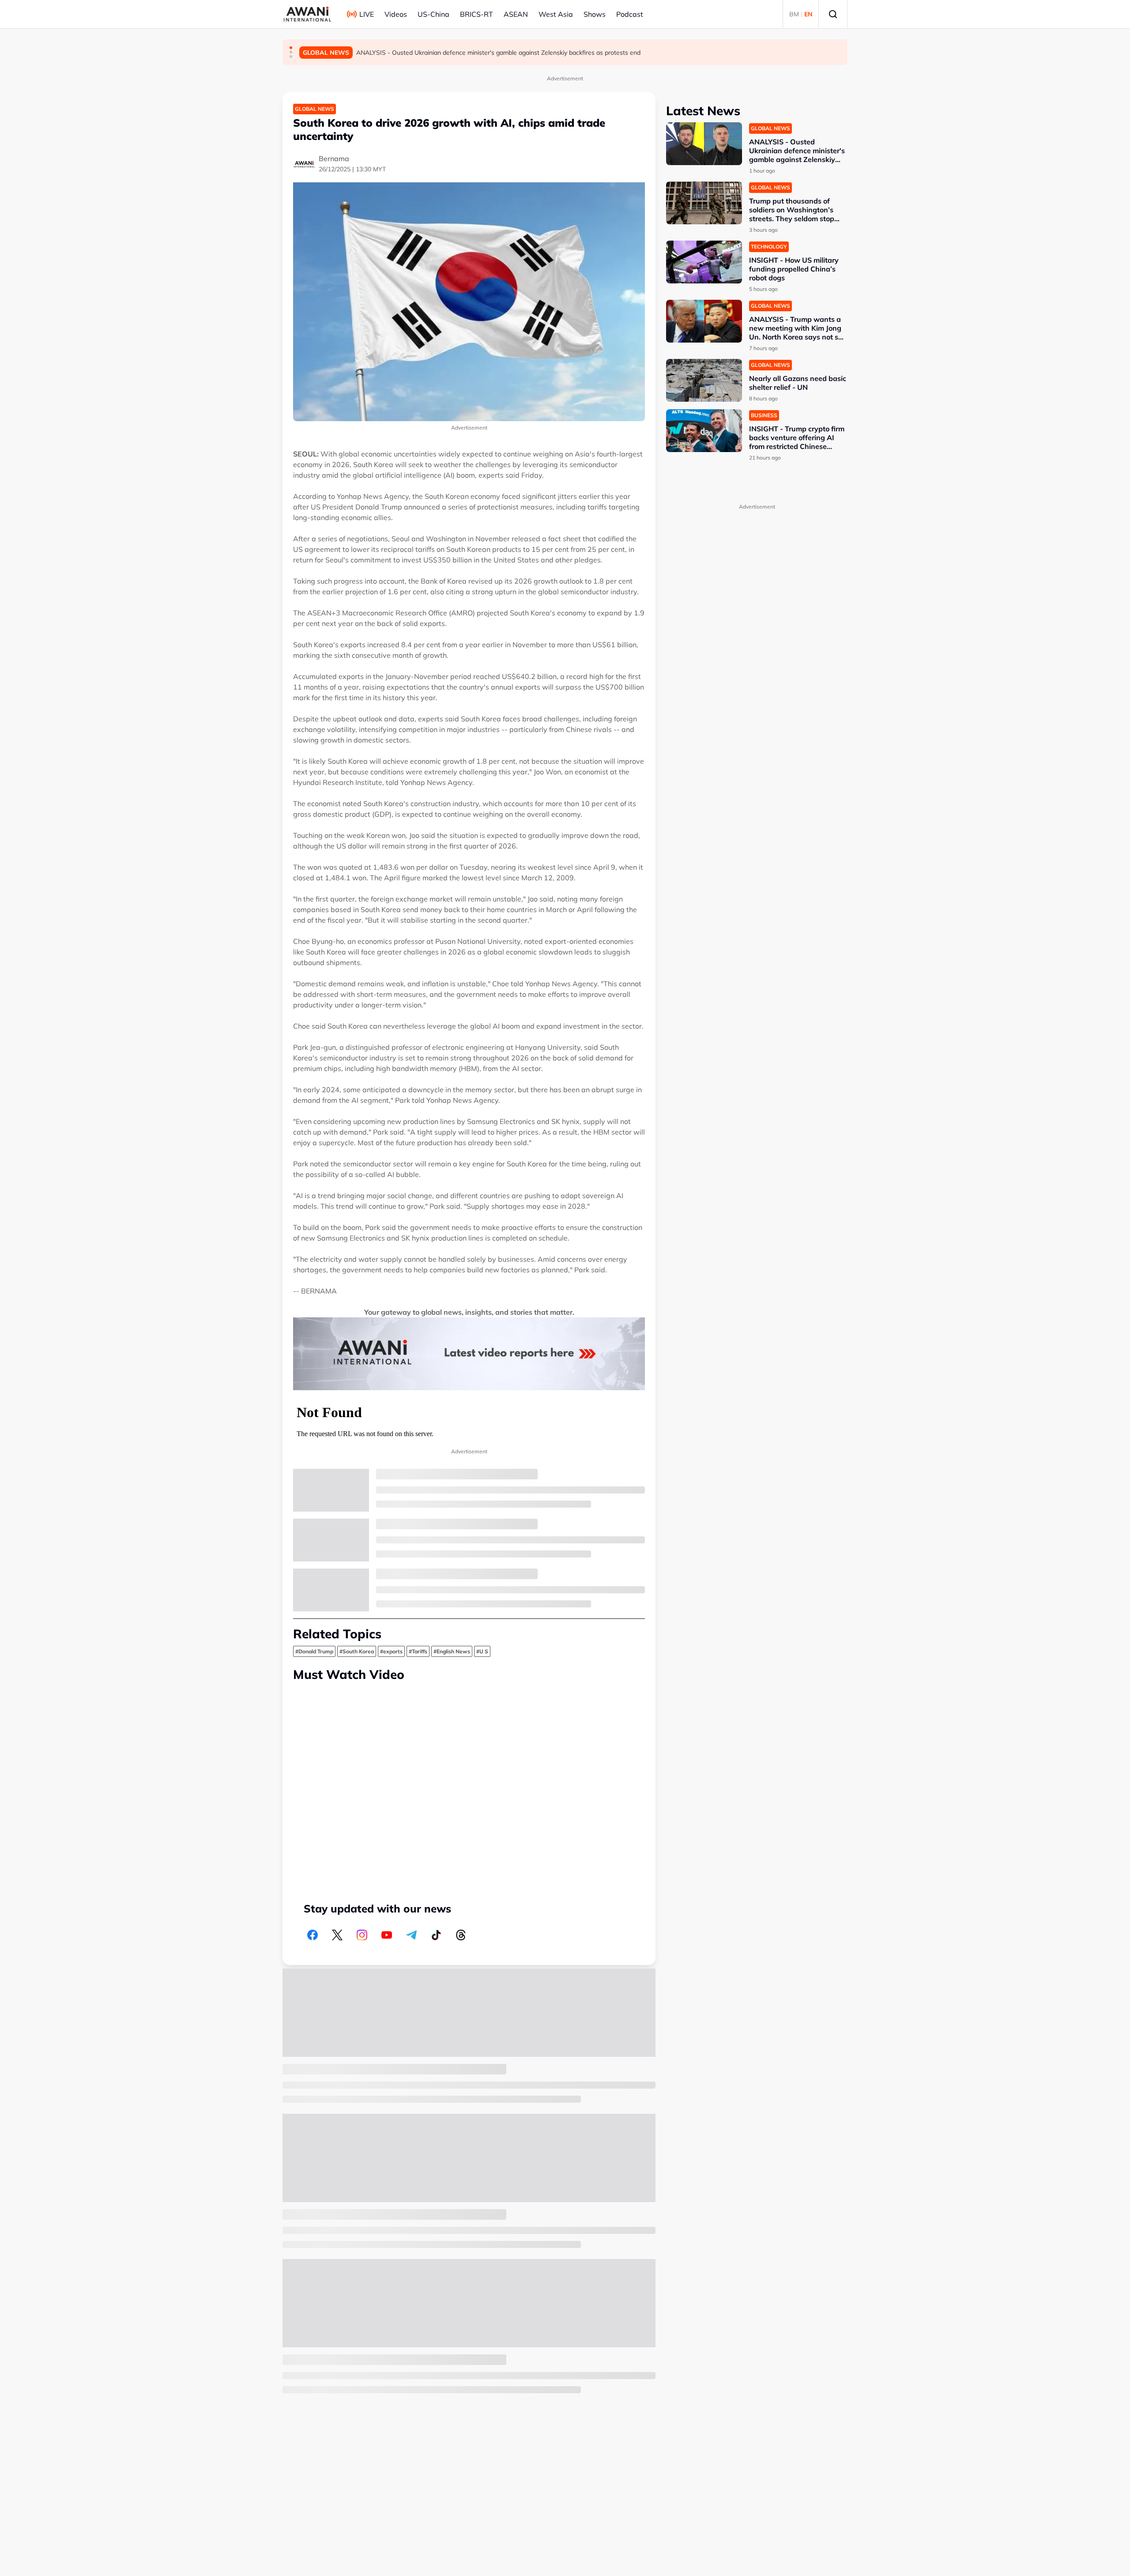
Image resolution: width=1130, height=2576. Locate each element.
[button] (291, 48)
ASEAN (516, 14)
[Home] (307, 14)
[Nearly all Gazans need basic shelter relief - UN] (704, 380)
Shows (595, 14)
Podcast (630, 14)
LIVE (367, 14)
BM (794, 14)
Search (833, 14)
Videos (396, 14)
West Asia (556, 14)
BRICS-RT (476, 14)
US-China (433, 14)
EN (808, 14)
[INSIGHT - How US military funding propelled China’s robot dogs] (704, 262)
